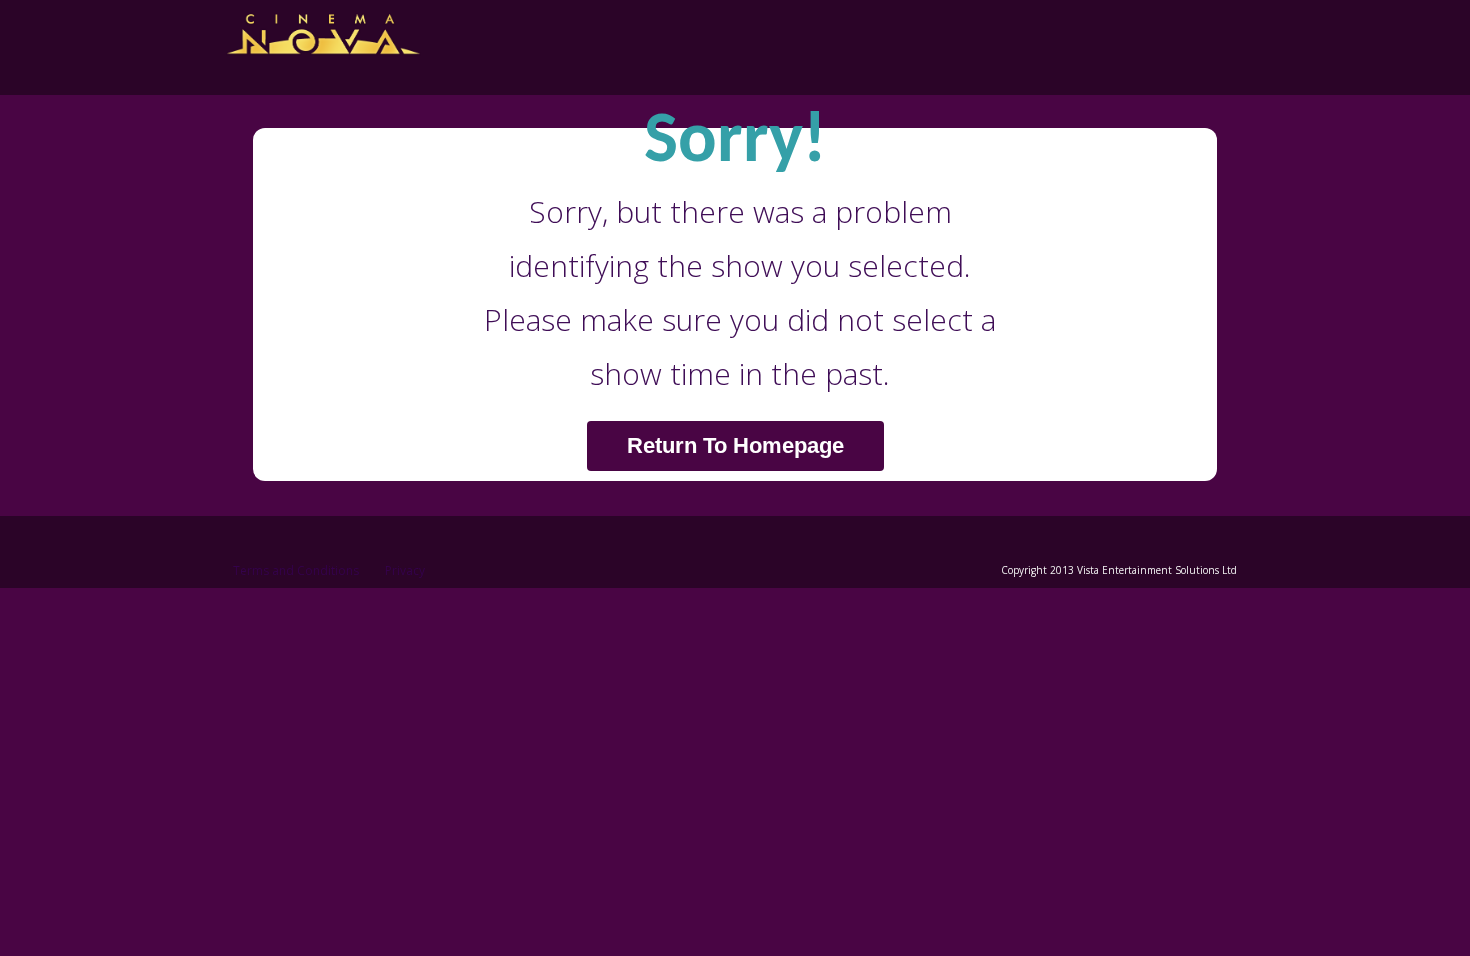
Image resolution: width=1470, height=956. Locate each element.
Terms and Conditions (296, 570)
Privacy (405, 570)
